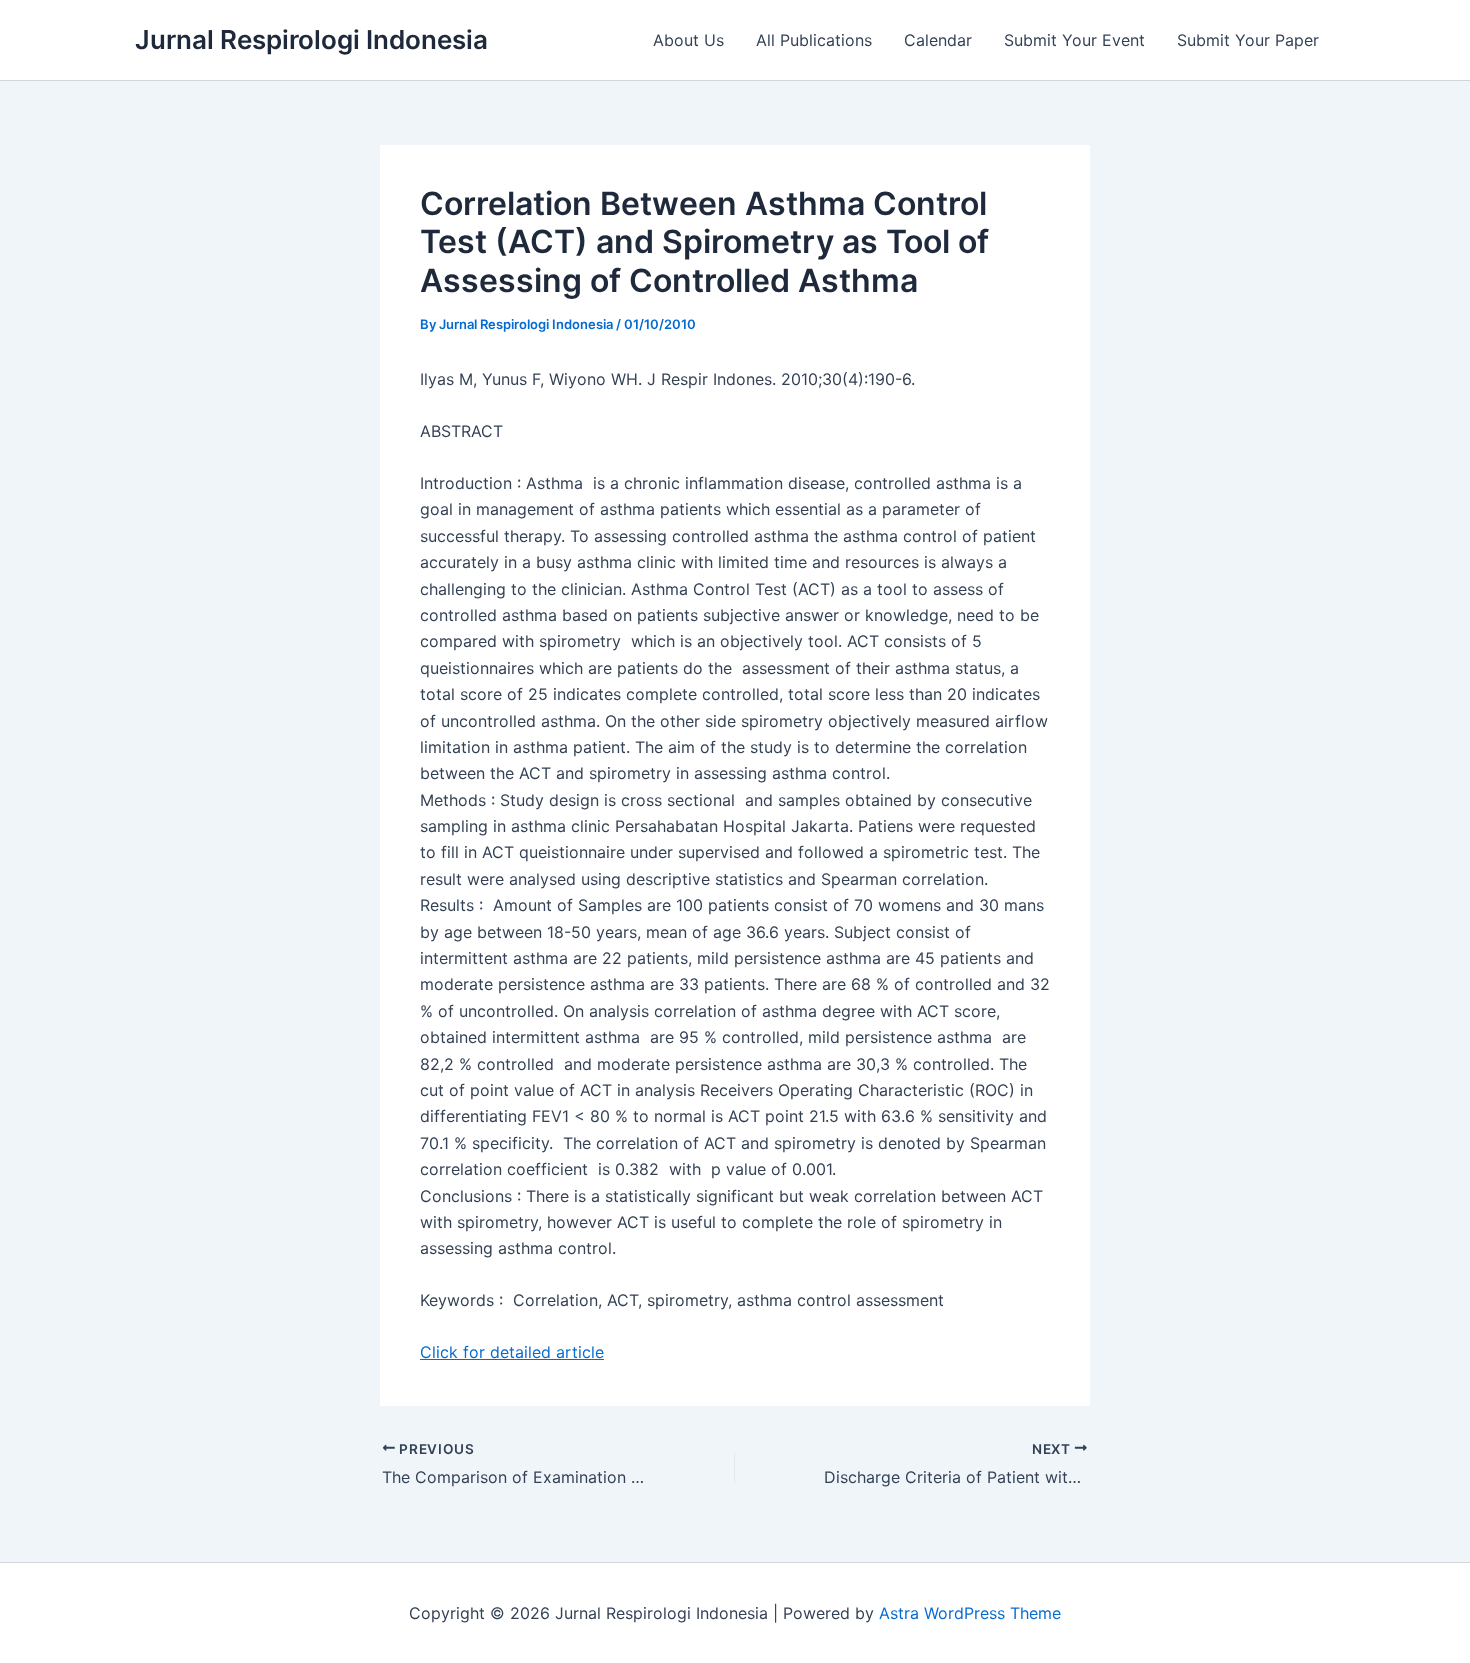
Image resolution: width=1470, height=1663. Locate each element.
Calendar (938, 40)
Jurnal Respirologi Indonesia (311, 39)
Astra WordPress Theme (970, 1613)
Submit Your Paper (1248, 40)
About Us (688, 40)
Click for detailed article (512, 1352)
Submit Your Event (1074, 40)
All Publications (814, 40)
